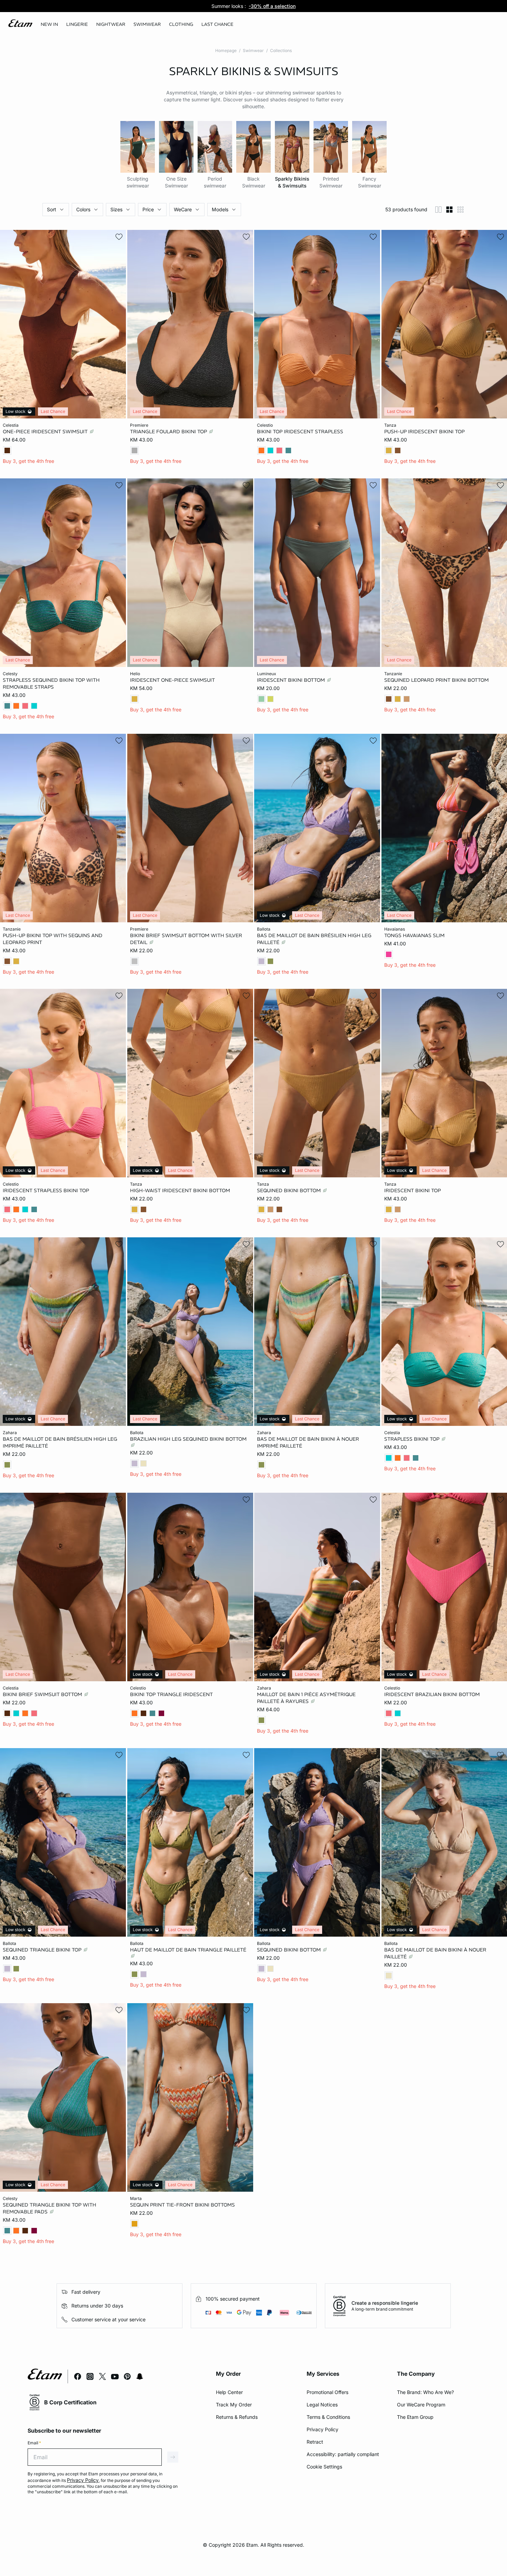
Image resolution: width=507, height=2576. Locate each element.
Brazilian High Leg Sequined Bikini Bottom (188, 1439)
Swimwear (253, 50)
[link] (49, 24)
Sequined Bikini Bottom (290, 1190)
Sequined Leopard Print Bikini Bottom (436, 680)
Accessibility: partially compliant (343, 2454)
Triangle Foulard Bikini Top (169, 432)
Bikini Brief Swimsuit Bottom (43, 1694)
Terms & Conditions (328, 2417)
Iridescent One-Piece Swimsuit (172, 680)
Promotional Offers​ (327, 2392)
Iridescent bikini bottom (292, 680)
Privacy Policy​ (322, 2429)
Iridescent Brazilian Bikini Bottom (432, 1694)
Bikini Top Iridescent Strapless (300, 432)
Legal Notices (322, 2405)
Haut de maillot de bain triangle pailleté (188, 1949)
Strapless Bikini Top (412, 1439)
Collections (281, 50)
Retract (315, 2442)
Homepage (226, 50)
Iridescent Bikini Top (412, 1190)
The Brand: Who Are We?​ (425, 2392)
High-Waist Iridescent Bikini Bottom (180, 1190)
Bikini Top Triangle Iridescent (171, 1694)
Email (34, 2443)
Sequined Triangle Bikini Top (43, 1949)
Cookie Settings (324, 2467)
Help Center (229, 2392)
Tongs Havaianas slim (414, 935)
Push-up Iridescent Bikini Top (424, 432)
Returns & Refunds (237, 2417)
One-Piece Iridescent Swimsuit (46, 432)
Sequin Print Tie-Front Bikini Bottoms (182, 2205)
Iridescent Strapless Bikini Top (46, 1190)
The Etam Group (415, 2417)
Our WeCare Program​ (421, 2405)
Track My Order (234, 2405)
